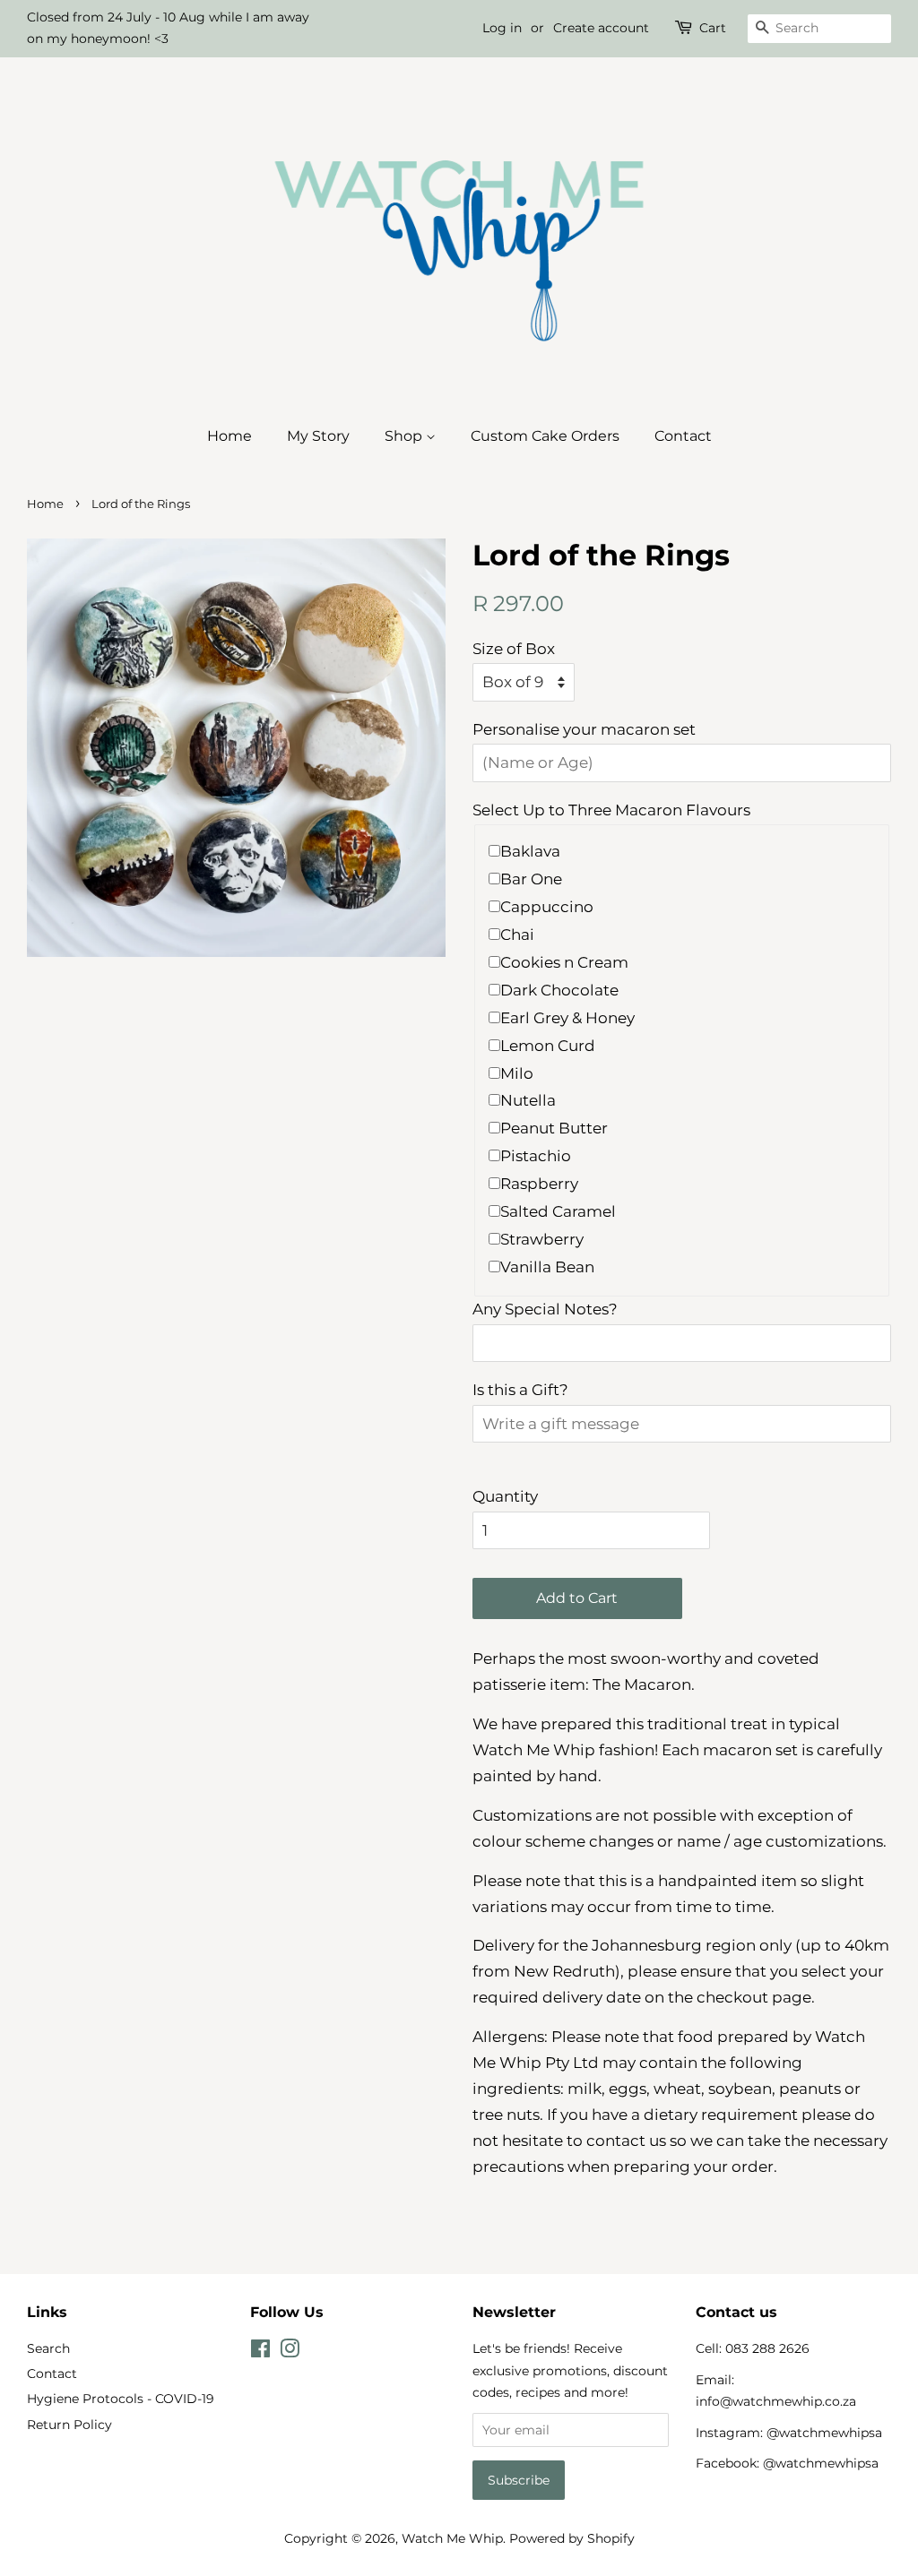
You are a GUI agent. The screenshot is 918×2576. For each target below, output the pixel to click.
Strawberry (542, 1239)
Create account (601, 28)
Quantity (505, 1496)
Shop (405, 436)
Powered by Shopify (572, 2538)
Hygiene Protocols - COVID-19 (121, 2399)
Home (229, 436)
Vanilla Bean (547, 1267)
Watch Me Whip (452, 2538)
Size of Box (514, 649)
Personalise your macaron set (584, 729)
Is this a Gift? (520, 1390)
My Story (318, 436)
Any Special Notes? (545, 1309)
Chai (517, 935)
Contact (683, 436)
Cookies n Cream (564, 962)
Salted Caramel (558, 1211)
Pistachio (536, 1156)
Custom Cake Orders (545, 436)
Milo (517, 1073)
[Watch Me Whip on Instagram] (290, 2352)
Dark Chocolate (559, 990)
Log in (502, 28)
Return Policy (69, 2425)
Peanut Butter (554, 1128)
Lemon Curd (548, 1046)
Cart (713, 28)
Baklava (530, 851)
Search (48, 2348)
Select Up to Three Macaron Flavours (611, 810)
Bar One (531, 879)
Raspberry (539, 1184)
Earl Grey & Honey (567, 1018)
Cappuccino (547, 907)
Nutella (528, 1100)
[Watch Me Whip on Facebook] (260, 2352)
